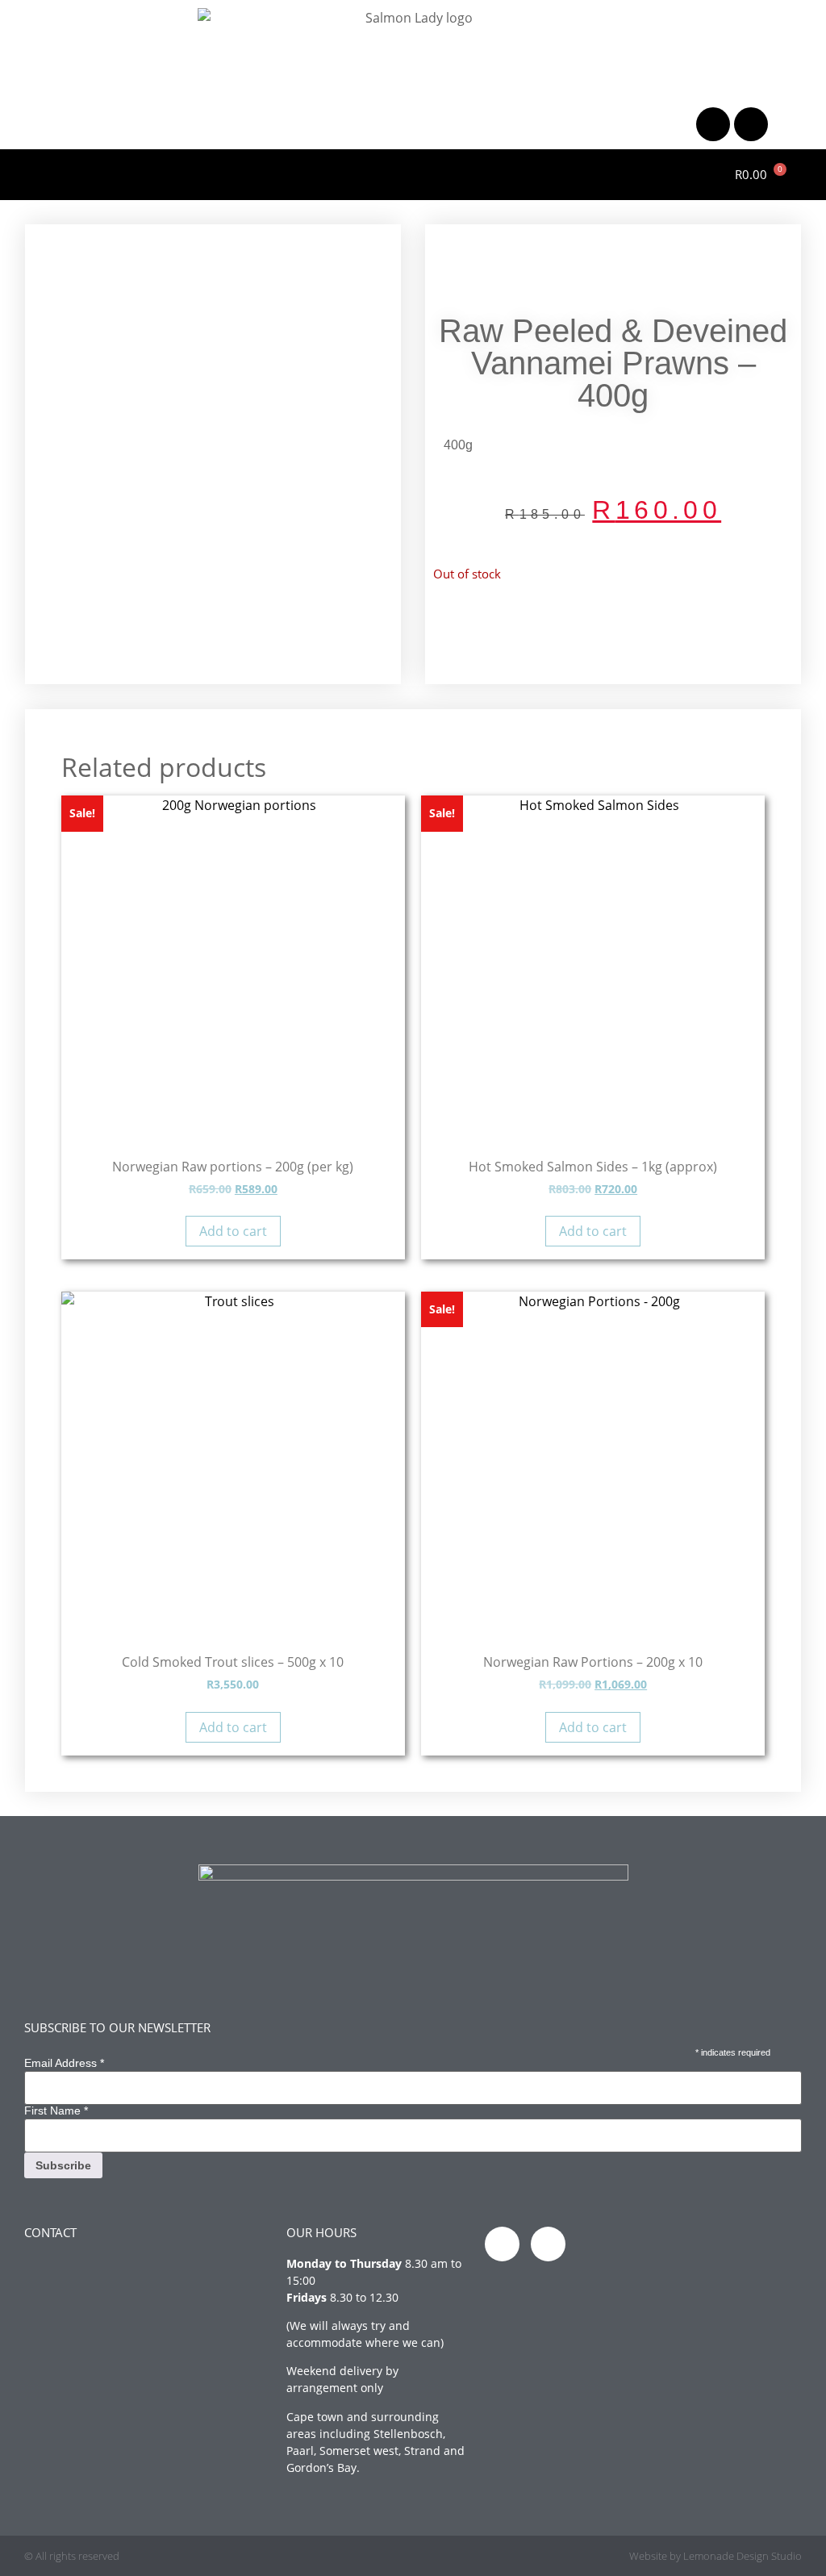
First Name (56, 2110)
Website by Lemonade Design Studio (715, 2556)
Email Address (64, 2063)
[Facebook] (713, 124)
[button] (18, 171)
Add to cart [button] (233, 1231)
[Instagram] (751, 124)
